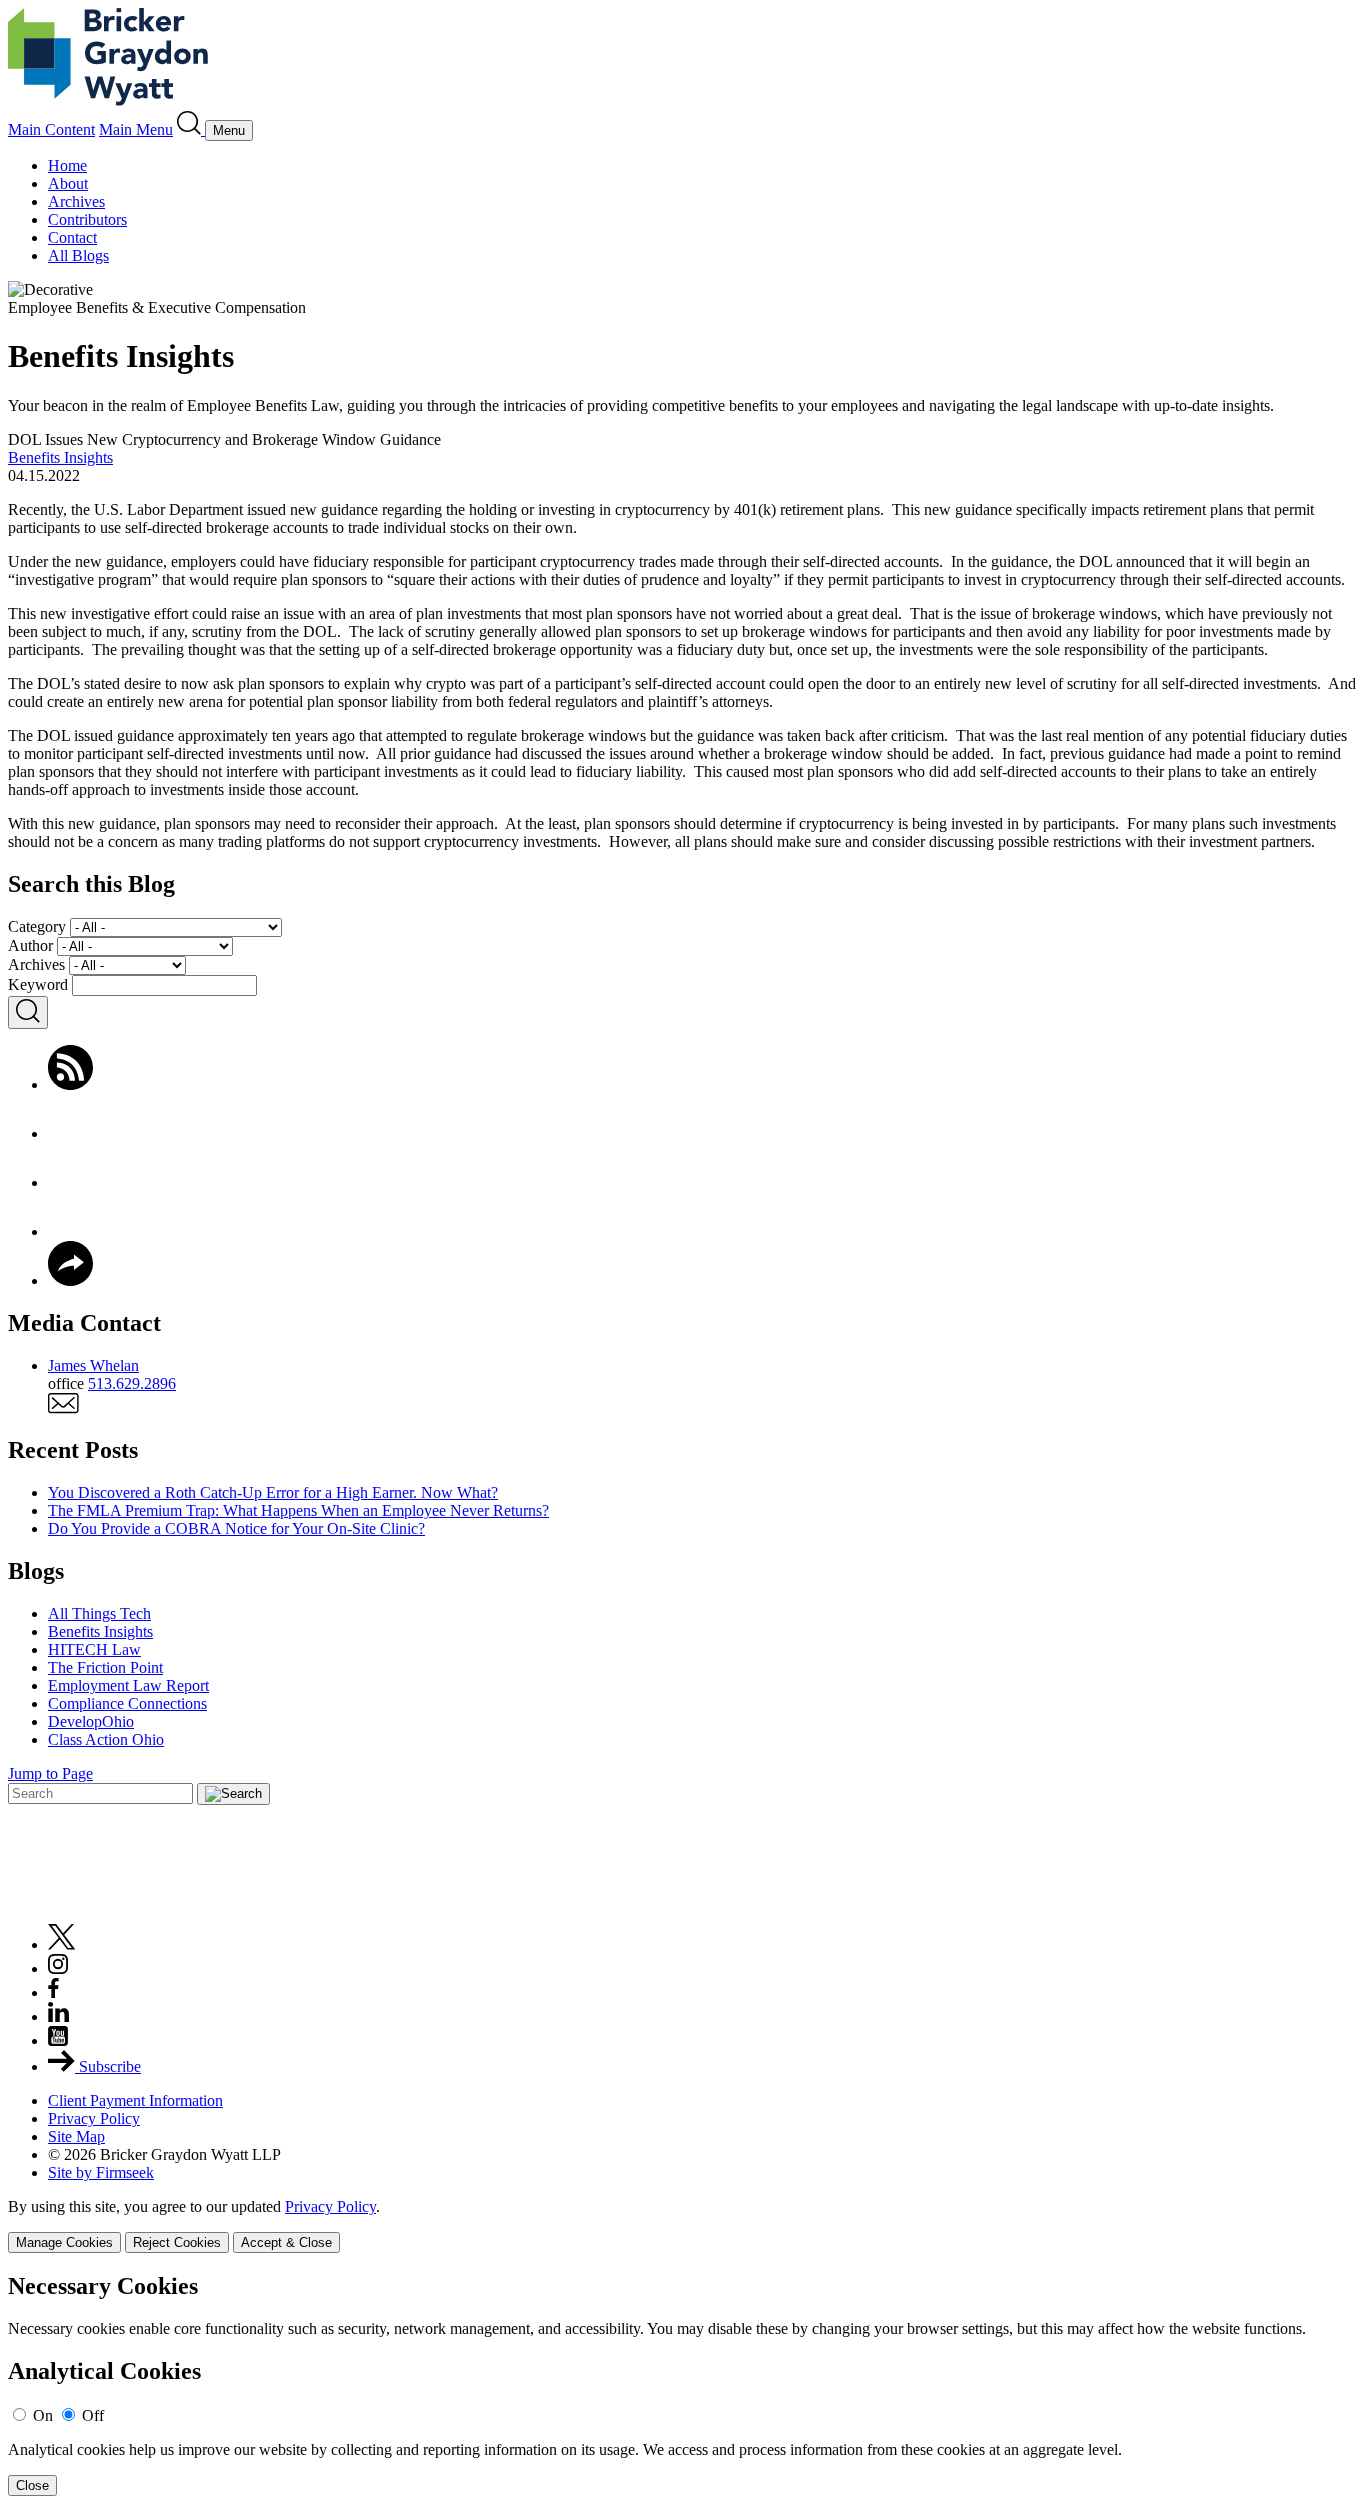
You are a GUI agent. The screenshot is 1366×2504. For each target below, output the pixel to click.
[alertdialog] (683, 2384)
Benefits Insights (60, 457)
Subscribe (108, 2066)
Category (37, 926)
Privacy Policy (94, 2118)
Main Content (51, 129)
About (68, 183)
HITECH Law (94, 1649)
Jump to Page (50, 1773)
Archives (76, 201)
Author (30, 945)
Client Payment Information (135, 2100)
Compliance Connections (127, 1703)
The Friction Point (105, 1667)
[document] (683, 2384)
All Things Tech (99, 1613)
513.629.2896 (132, 1383)
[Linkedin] (58, 2016)
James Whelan (93, 1365)
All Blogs (78, 255)
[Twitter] (70, 1182)
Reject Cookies (177, 2242)
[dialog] (683, 2225)
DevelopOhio (91, 1721)
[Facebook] (70, 1133)
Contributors (87, 219)
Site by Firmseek (101, 2172)
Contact (72, 237)
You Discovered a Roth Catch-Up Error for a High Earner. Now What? (273, 1492)
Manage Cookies (64, 2242)
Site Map (76, 2136)
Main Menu (136, 129)
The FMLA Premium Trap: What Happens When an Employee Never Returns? (298, 1510)
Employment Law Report (128, 1685)
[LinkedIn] (70, 1231)
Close (32, 2485)
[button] (70, 1280)
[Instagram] (59, 1968)
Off (93, 2415)
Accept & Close (286, 2242)
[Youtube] (58, 2040)
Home (67, 165)
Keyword (38, 984)
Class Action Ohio (106, 1739)
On (43, 2415)
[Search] (191, 129)
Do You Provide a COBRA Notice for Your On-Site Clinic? (236, 1528)
